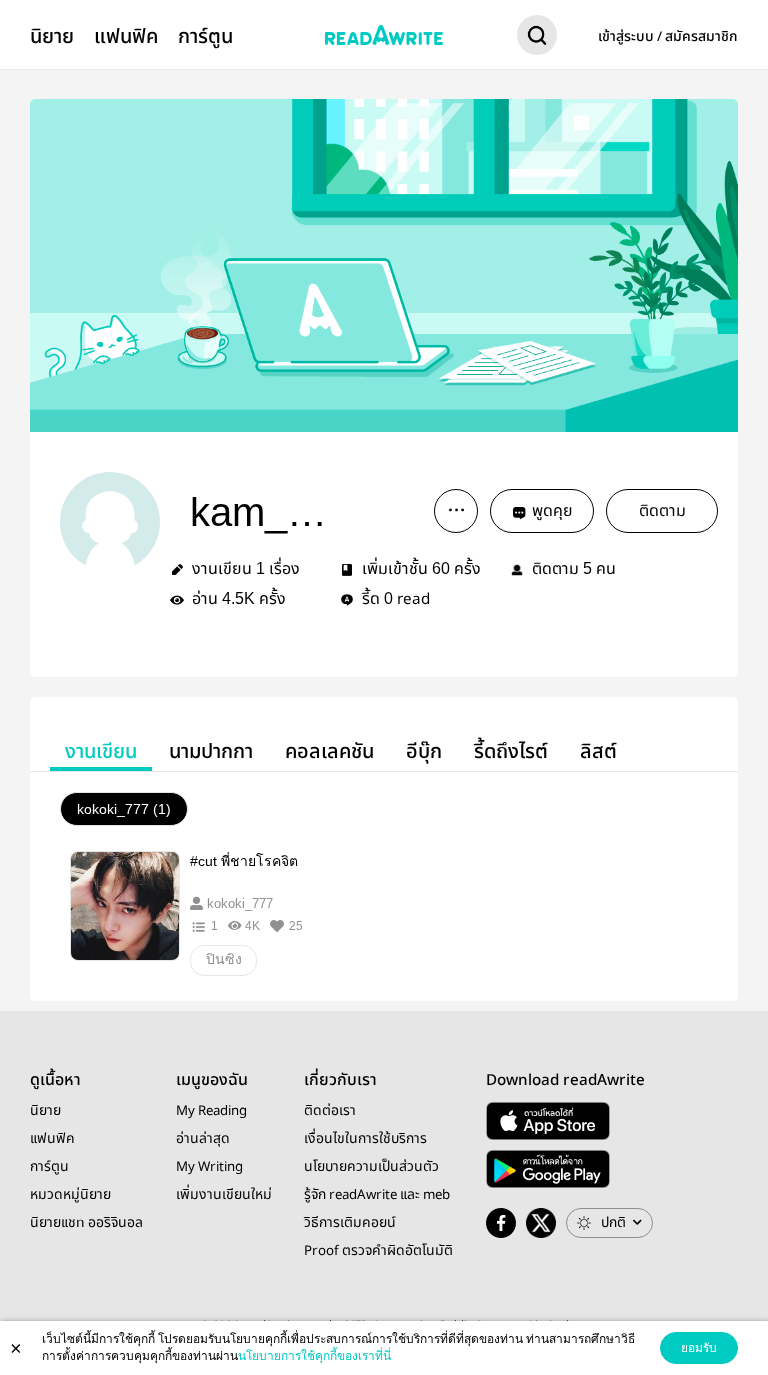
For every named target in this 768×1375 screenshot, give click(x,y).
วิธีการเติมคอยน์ (350, 1223)
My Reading (211, 1111)
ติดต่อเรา (330, 1111)
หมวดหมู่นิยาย (70, 1195)
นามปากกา (211, 751)
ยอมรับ (699, 1348)
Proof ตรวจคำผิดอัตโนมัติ (378, 1251)
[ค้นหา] (537, 39)
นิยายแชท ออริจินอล (86, 1223)
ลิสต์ (598, 751)
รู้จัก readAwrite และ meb (377, 1195)
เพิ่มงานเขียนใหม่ (224, 1195)
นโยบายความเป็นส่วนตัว (371, 1167)
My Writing (209, 1167)
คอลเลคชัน (329, 751)
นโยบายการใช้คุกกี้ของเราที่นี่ (314, 1356)
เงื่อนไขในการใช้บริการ (365, 1139)
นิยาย (52, 36)
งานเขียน (101, 751)
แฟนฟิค (126, 36)
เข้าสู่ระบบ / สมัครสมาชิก (668, 37)
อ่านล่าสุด (203, 1139)
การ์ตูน (205, 36)
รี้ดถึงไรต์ (511, 751)
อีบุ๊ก (424, 751)
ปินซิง (224, 959)
